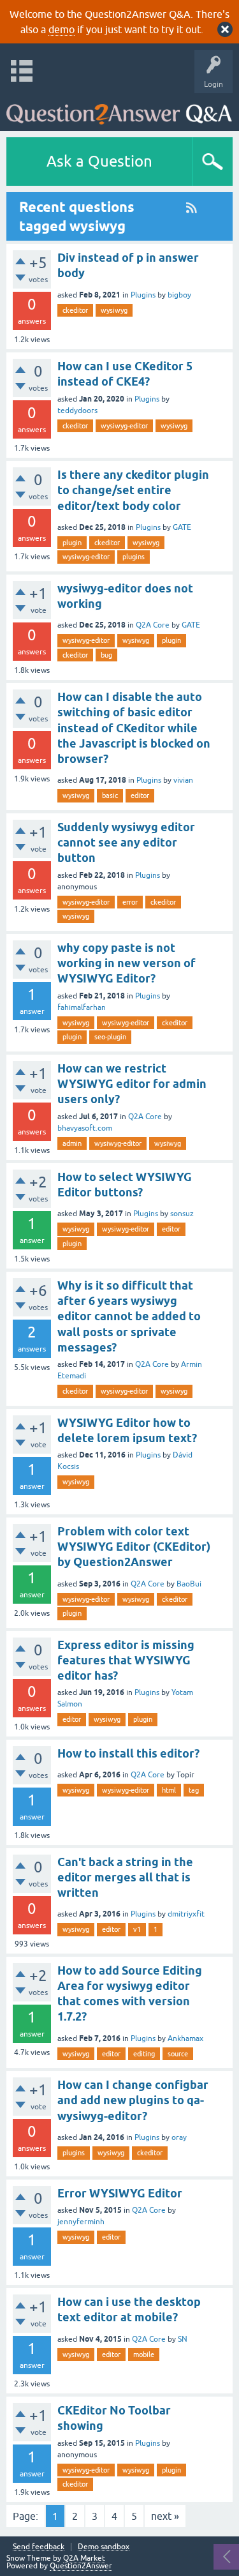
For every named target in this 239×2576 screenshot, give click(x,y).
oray (179, 2137)
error (130, 902)
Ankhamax (185, 2038)
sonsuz (182, 1214)
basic (110, 795)
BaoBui (189, 1584)
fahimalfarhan (82, 1007)
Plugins (143, 295)
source (178, 2054)
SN (183, 2339)
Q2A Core (153, 625)
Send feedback (39, 2547)
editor (140, 795)
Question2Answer (81, 2566)
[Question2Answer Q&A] (119, 109)
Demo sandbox (104, 2547)
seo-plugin (110, 1037)
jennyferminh (81, 2222)
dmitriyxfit (186, 1914)
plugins (134, 557)
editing (144, 2054)
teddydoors (77, 411)
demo (62, 29)
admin (72, 1143)
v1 (137, 1929)
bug (106, 655)
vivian (183, 780)
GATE (182, 527)
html (169, 1790)
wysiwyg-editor (124, 426)
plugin (72, 543)
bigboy (179, 295)
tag (194, 1790)
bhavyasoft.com (85, 1128)
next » (165, 2516)
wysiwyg (114, 310)
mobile (144, 2354)
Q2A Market (84, 2558)
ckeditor (75, 310)
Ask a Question (99, 161)
